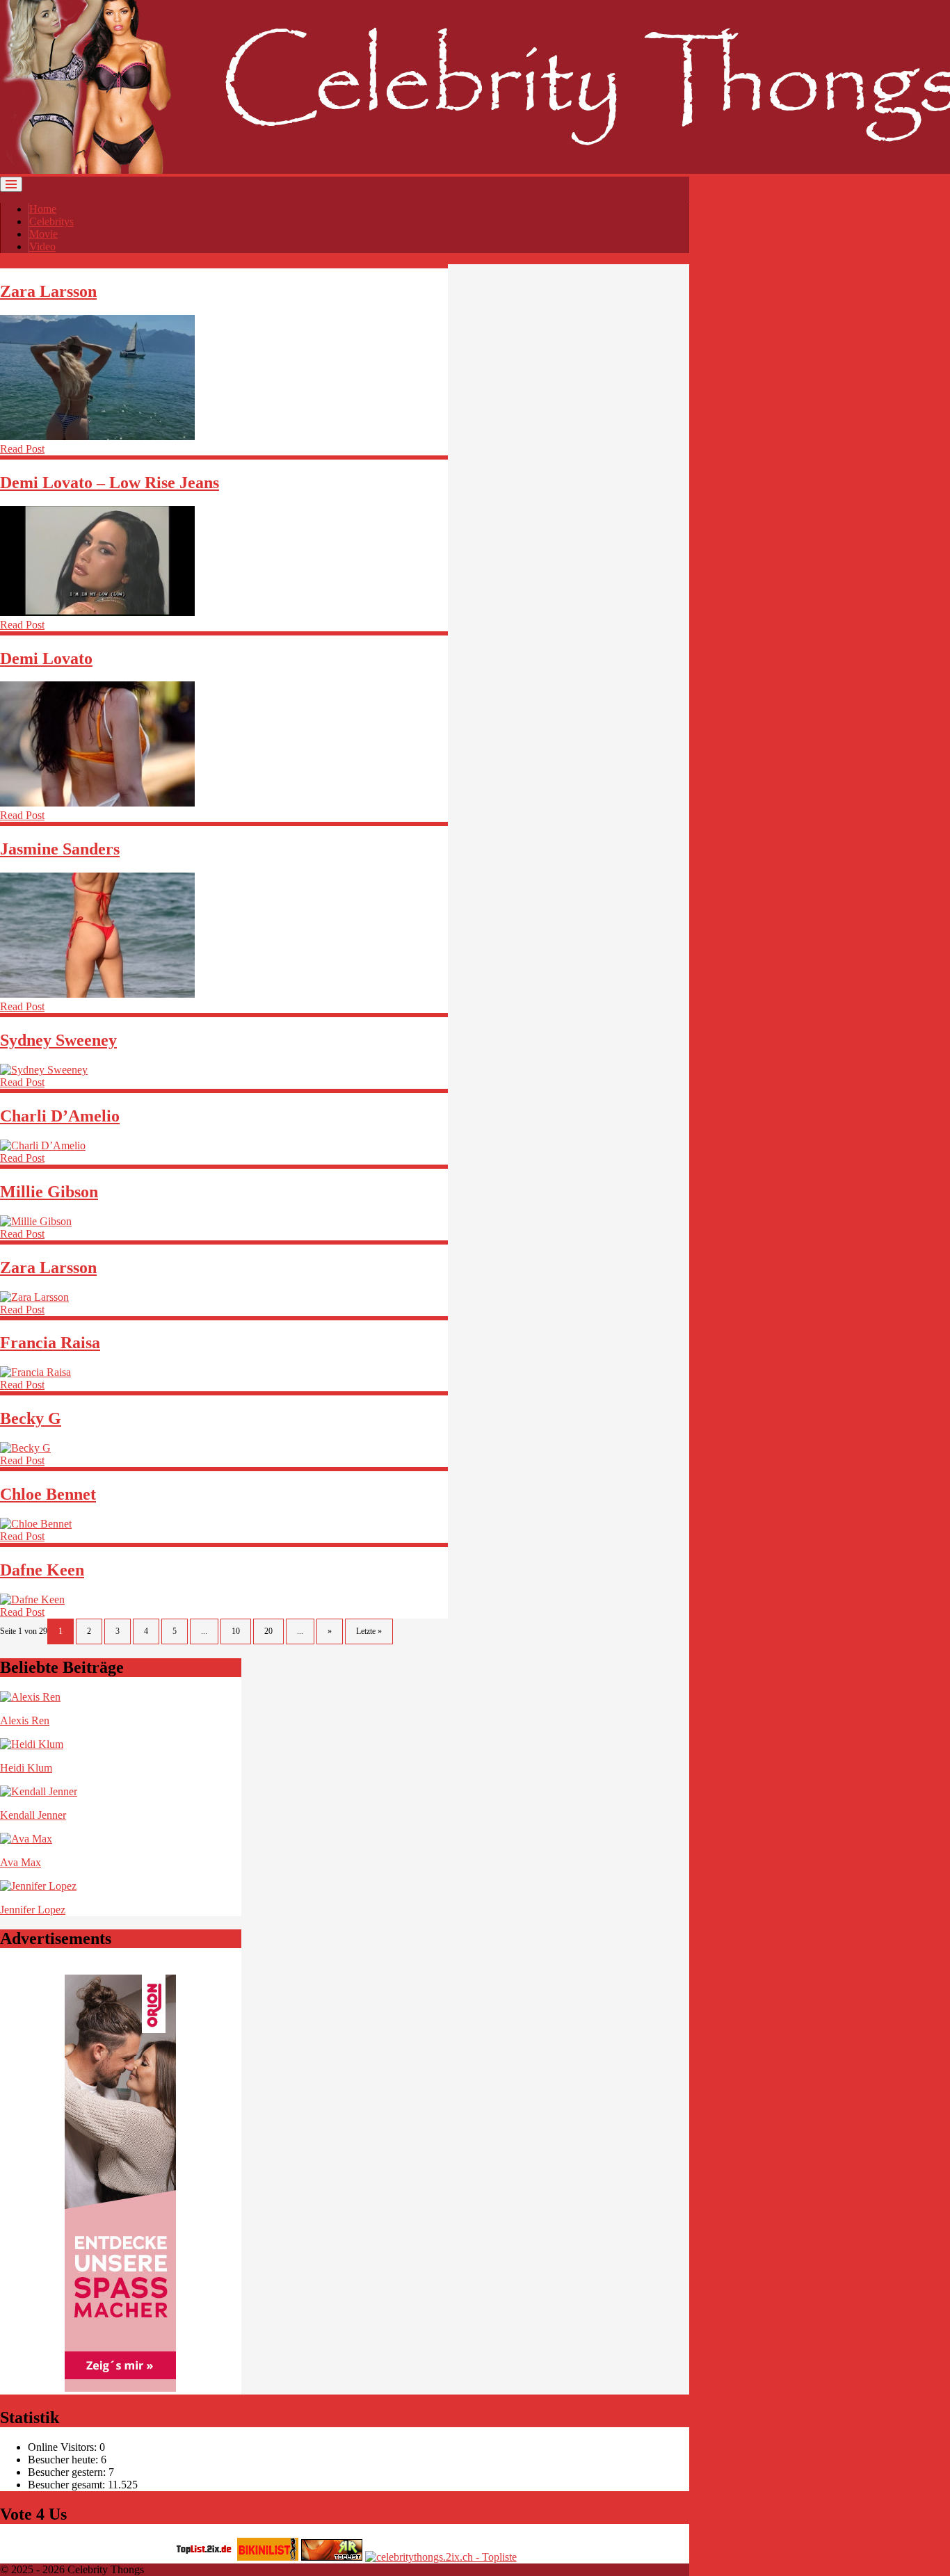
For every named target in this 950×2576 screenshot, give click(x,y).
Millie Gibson (49, 1192)
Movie (43, 234)
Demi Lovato (46, 658)
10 (236, 1631)
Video (42, 246)
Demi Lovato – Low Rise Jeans (110, 483)
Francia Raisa (50, 1343)
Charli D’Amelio (60, 1116)
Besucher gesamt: (68, 2485)
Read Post (22, 449)
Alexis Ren (25, 1720)
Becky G (31, 1418)
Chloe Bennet (48, 1494)
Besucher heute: (64, 2460)
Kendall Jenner (33, 1815)
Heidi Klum (26, 1768)
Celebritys (51, 221)
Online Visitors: (64, 2447)
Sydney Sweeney (58, 1040)
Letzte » (369, 1631)
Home (43, 209)
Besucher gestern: (68, 2472)
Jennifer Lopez (33, 1910)
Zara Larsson (48, 291)
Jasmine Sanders (60, 849)
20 (268, 1631)
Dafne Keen (42, 1570)
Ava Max (21, 1862)
